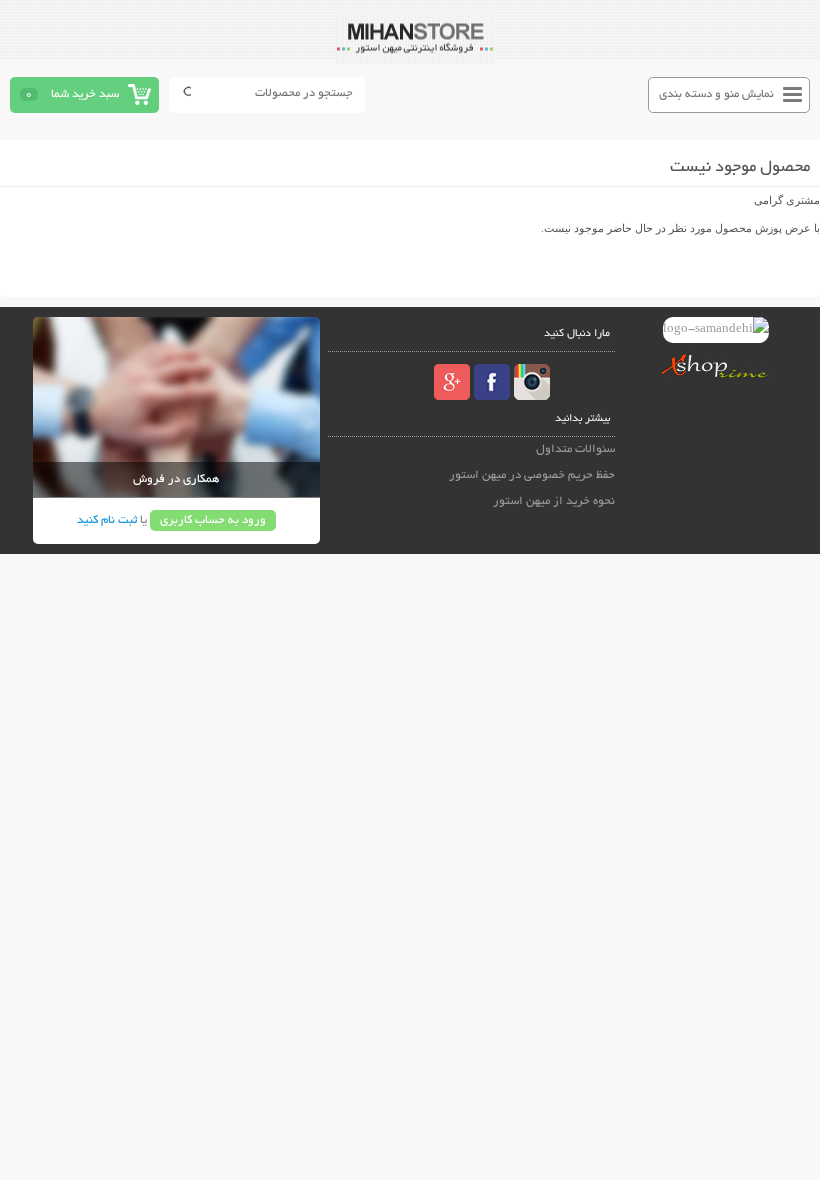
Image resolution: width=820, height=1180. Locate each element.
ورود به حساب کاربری (213, 520)
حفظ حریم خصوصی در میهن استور (532, 475)
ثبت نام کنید (107, 520)
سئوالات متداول (575, 449)
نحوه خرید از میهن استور (554, 501)
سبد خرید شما (85, 94)
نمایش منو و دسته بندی (716, 94)
